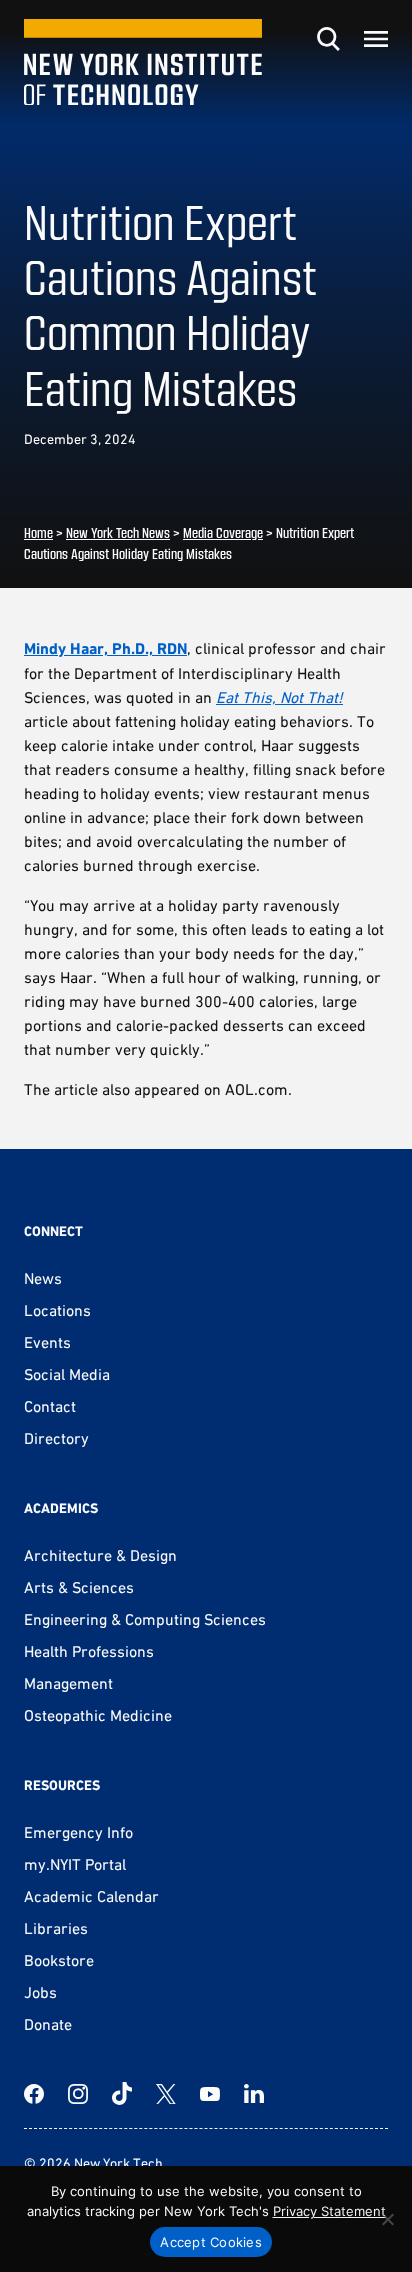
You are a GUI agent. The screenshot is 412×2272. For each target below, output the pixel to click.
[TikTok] (122, 2094)
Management (68, 1683)
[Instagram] (78, 2094)
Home (38, 532)
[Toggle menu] (376, 39)
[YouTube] (210, 2094)
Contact (50, 1406)
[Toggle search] (328, 39)
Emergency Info (78, 1832)
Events (47, 1342)
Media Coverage (223, 532)
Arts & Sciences (79, 1587)
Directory (56, 1438)
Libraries (56, 1928)
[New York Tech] (143, 62)
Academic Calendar (91, 1896)
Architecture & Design (100, 1555)
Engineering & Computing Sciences (145, 1619)
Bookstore (59, 1960)
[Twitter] (166, 2094)
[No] (387, 2219)
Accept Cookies (211, 2242)
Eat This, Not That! (279, 697)
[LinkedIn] (254, 2094)
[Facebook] (34, 2094)
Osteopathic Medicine (98, 1715)
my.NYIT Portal (75, 1864)
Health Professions (89, 1651)
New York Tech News (118, 532)
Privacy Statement (329, 2211)
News (43, 1278)
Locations (57, 1310)
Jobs (40, 1992)
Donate (48, 2024)
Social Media (67, 1374)
